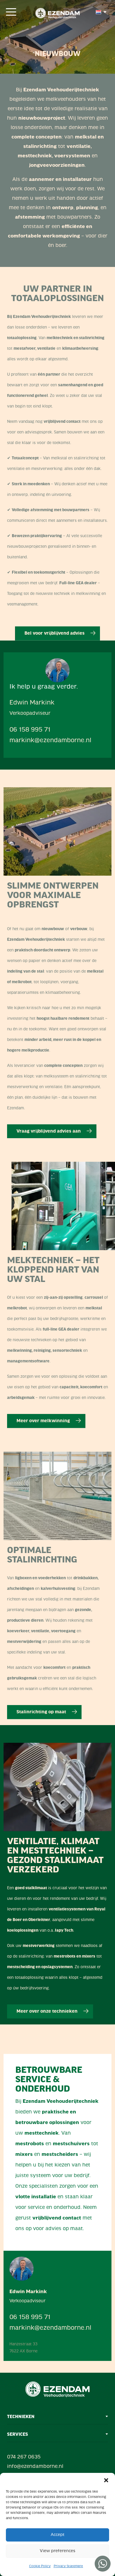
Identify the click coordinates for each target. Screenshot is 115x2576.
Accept (58, 2535)
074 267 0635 (24, 2457)
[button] (106, 2480)
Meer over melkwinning (44, 1421)
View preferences (57, 2551)
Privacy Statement (68, 2566)
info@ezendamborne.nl (35, 2467)
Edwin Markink (32, 703)
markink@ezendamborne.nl (50, 741)
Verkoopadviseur (30, 714)
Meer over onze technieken (48, 2011)
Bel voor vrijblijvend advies (55, 633)
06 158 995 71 (30, 730)
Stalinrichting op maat (42, 1712)
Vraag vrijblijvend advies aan (49, 1131)
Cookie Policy (40, 2566)
